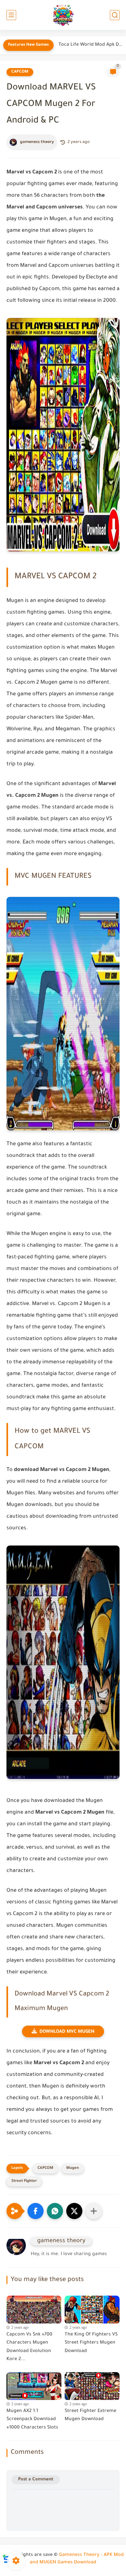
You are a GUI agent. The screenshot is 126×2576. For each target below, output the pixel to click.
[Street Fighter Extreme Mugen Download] (92, 2384)
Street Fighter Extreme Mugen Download (90, 2416)
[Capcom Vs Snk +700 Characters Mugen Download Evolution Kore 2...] (34, 2308)
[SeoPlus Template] (6, 2555)
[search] (115, 15)
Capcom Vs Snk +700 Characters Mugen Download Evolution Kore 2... (29, 2347)
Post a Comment (36, 2480)
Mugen (73, 2168)
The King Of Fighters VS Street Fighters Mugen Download (91, 2343)
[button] (36, 2211)
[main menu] (11, 15)
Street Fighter (24, 2181)
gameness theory (37, 142)
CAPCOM (20, 72)
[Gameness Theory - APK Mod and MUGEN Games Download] (63, 15)
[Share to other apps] (94, 2211)
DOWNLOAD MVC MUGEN (67, 2032)
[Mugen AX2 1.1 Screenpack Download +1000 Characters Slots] (34, 2384)
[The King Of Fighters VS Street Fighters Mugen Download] (92, 2308)
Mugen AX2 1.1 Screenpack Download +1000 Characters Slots (32, 2420)
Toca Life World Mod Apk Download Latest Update (91, 45)
